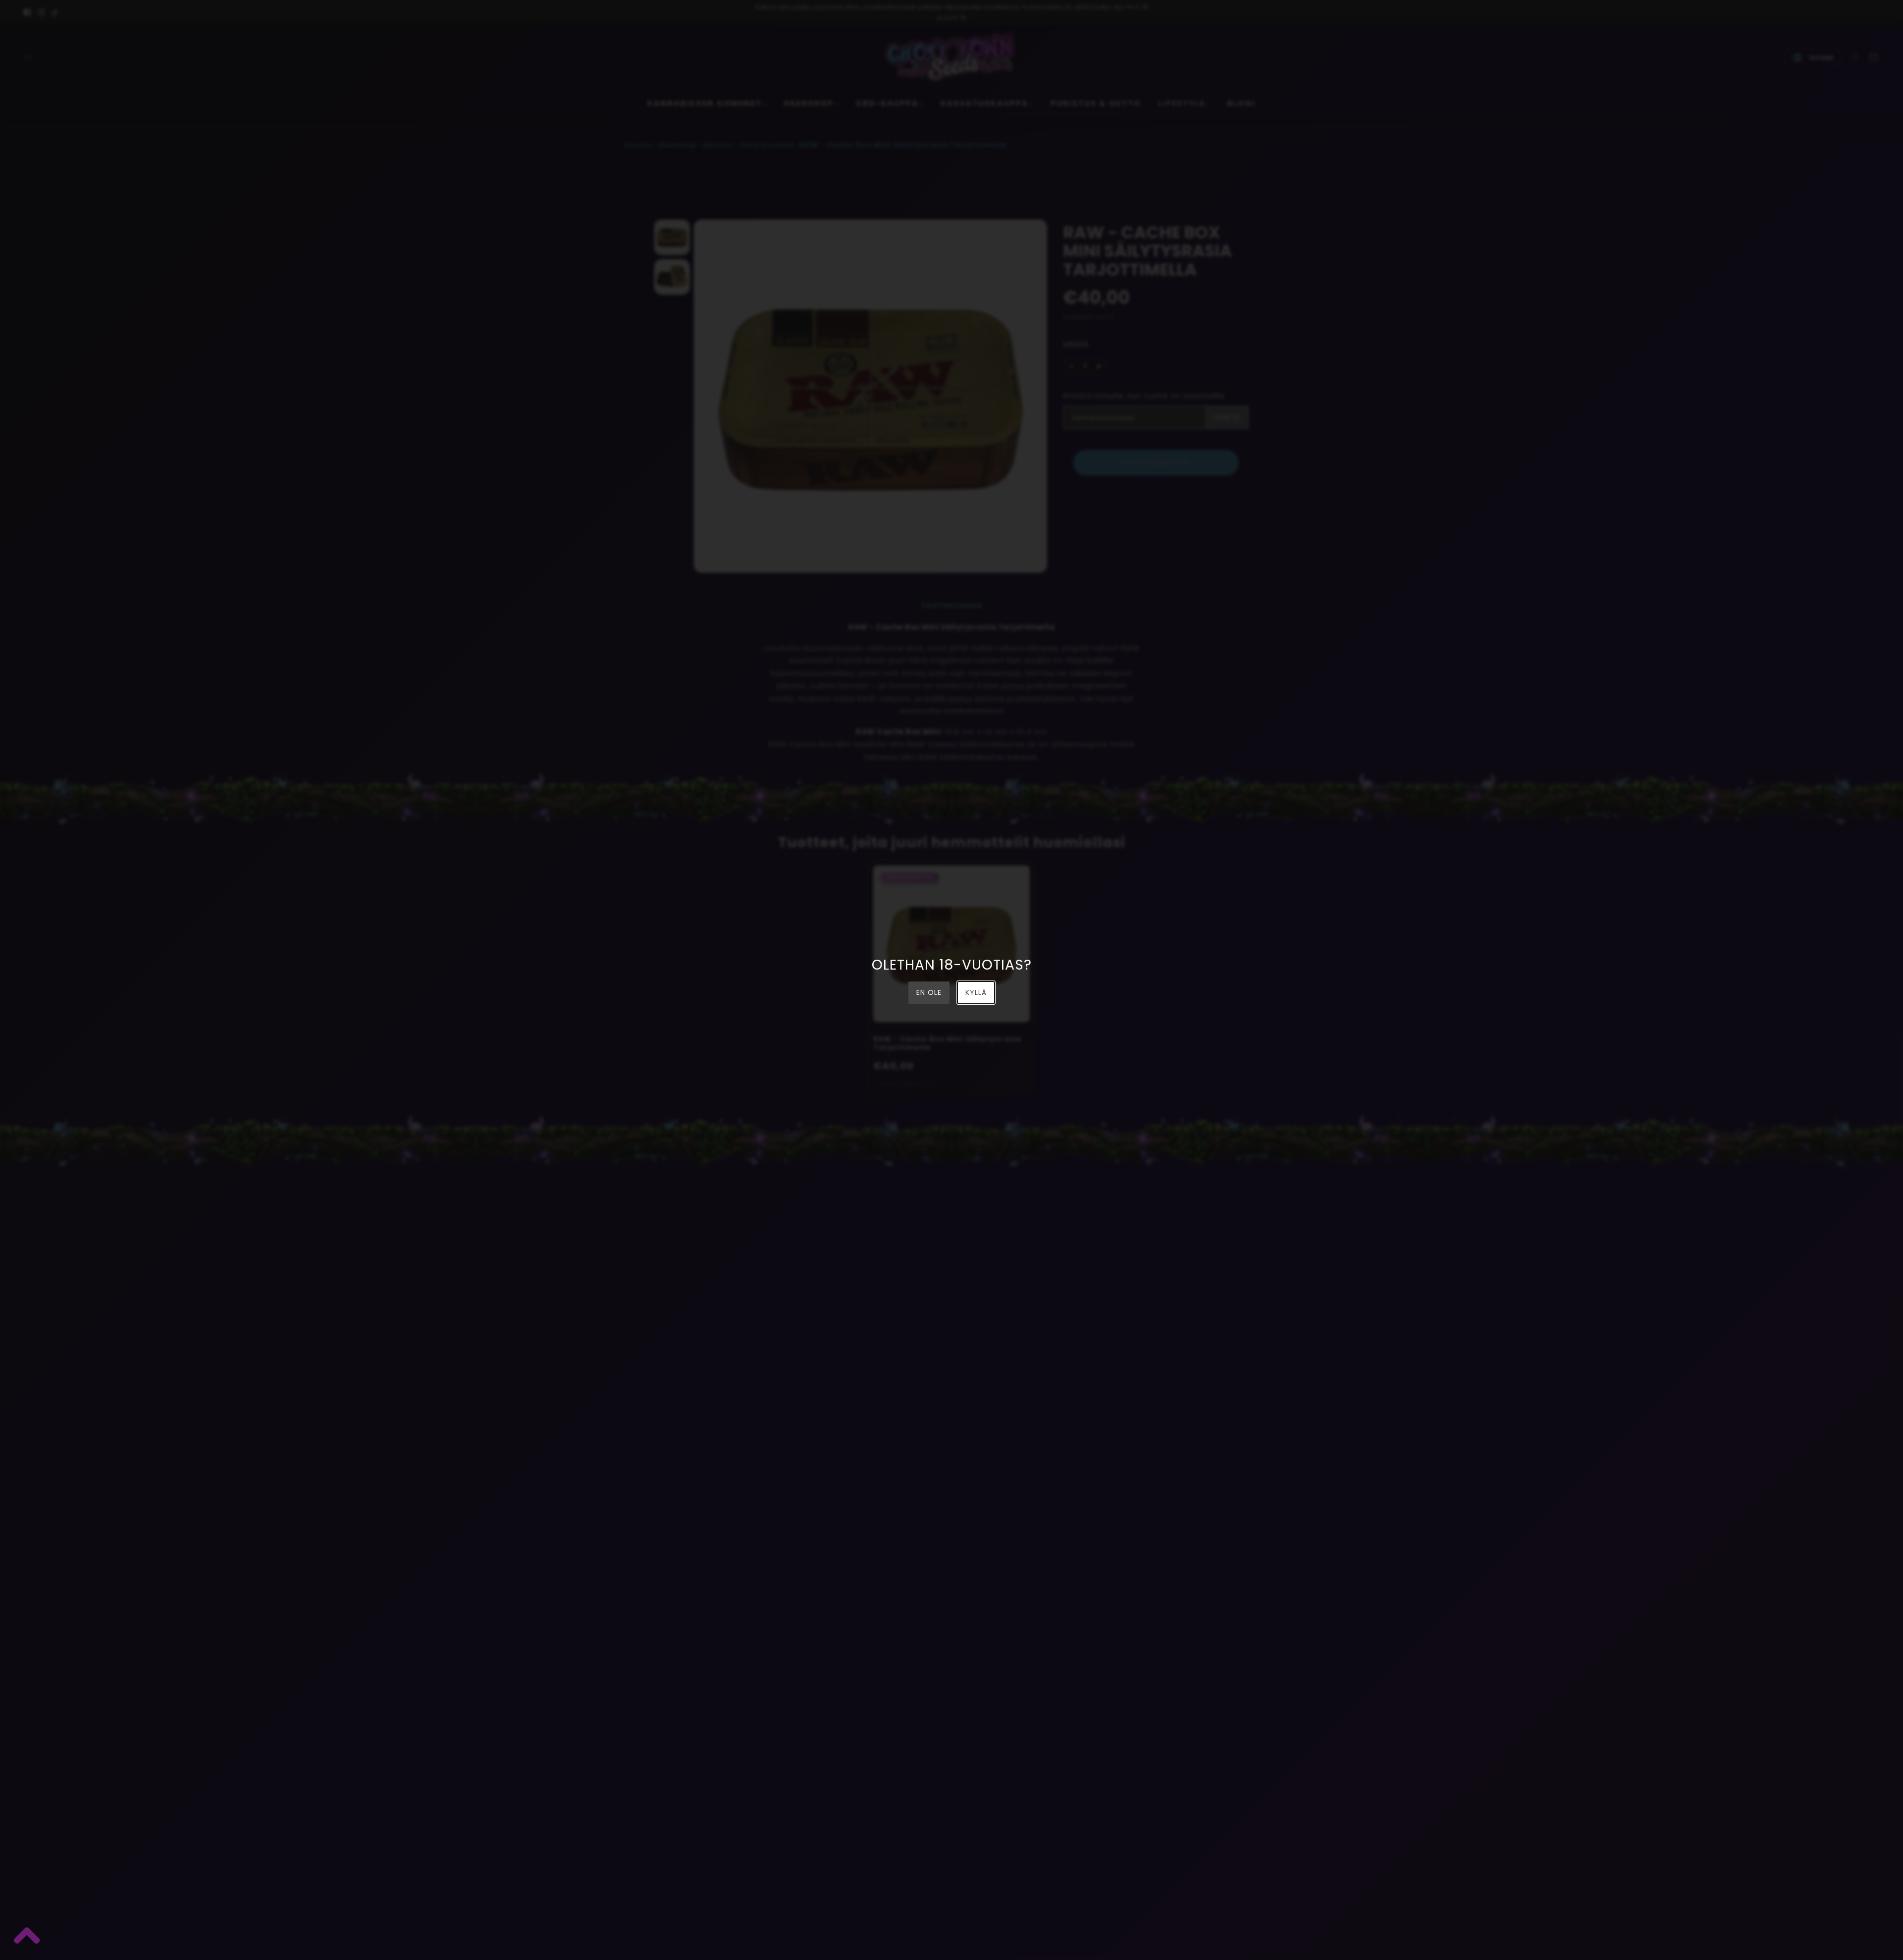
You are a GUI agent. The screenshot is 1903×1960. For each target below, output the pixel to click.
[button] (26, 1938)
